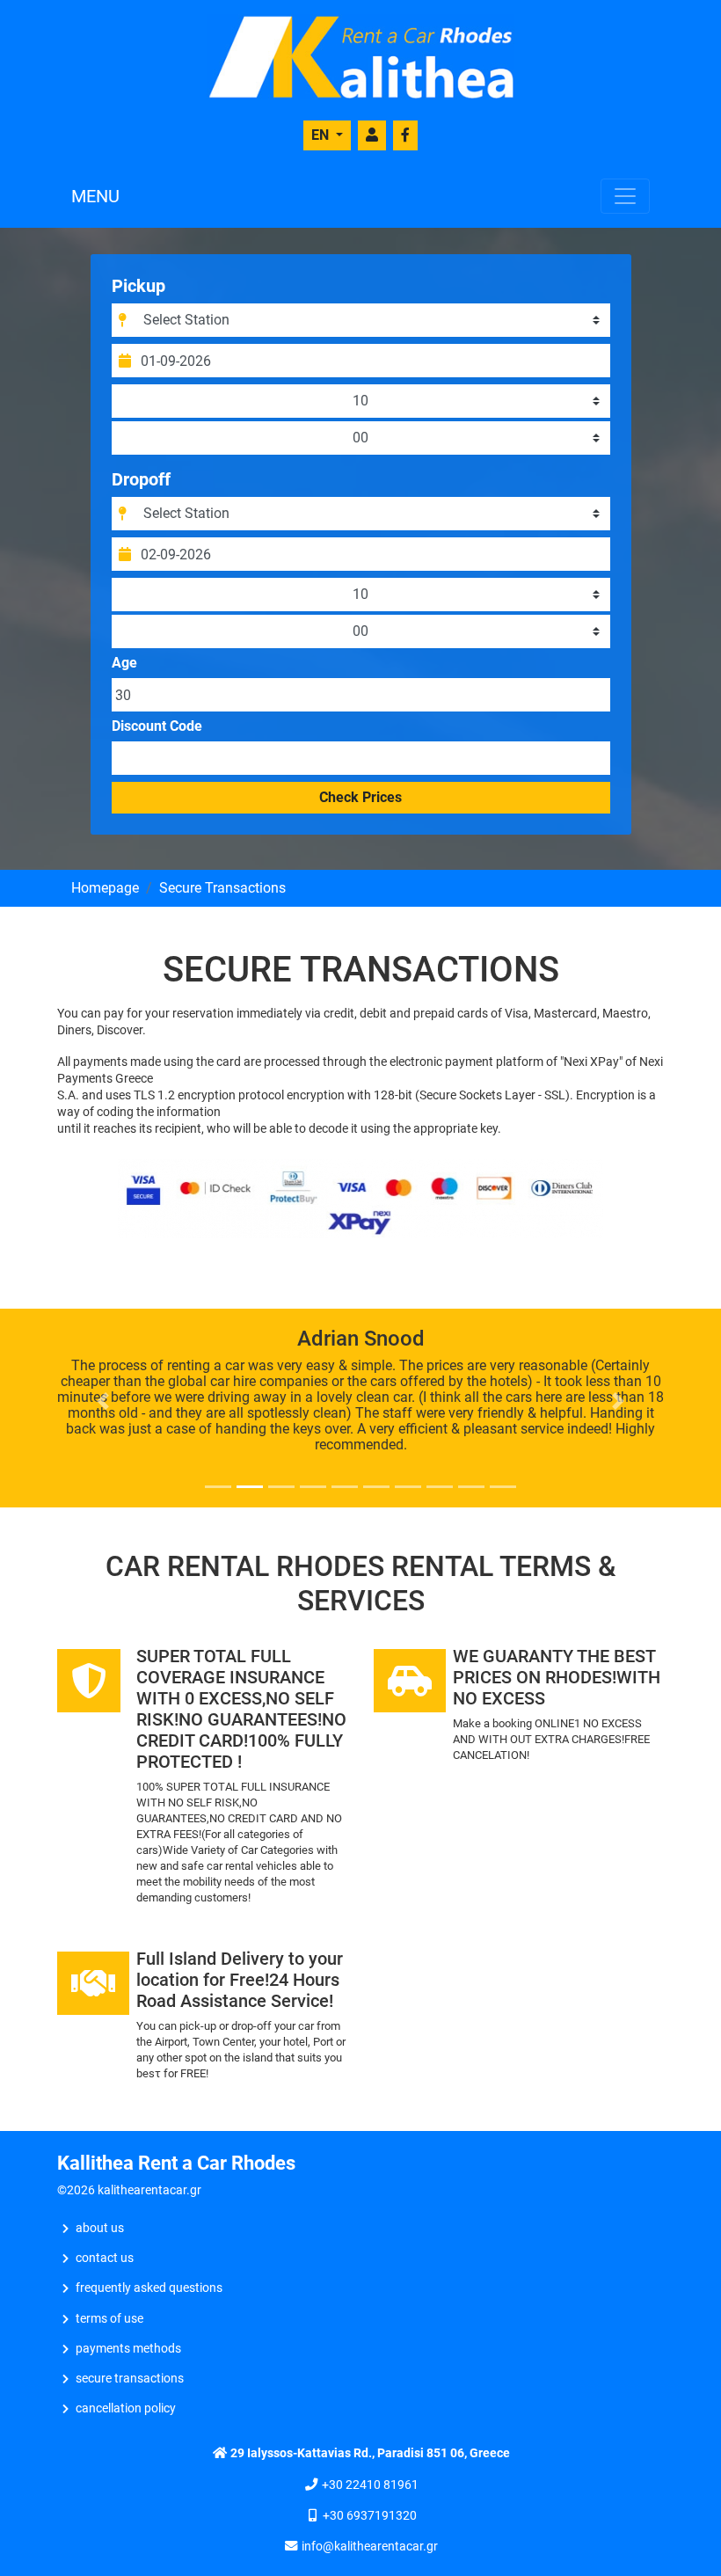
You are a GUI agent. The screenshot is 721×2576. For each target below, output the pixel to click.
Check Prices (360, 797)
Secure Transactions (130, 2379)
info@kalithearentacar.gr (370, 2547)
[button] (103, 1401)
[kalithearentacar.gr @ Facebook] (405, 135)
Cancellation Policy (126, 2408)
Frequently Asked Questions (149, 2288)
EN (322, 135)
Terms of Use (109, 2319)
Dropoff (141, 479)
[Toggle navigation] (625, 196)
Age (124, 663)
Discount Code (157, 726)
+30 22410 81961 (370, 2485)
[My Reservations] (372, 135)
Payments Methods (128, 2349)
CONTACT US (105, 2258)
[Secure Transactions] (360, 1197)
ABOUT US (100, 2228)
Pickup (138, 286)
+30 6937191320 (370, 2516)
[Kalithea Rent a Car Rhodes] (360, 56)
